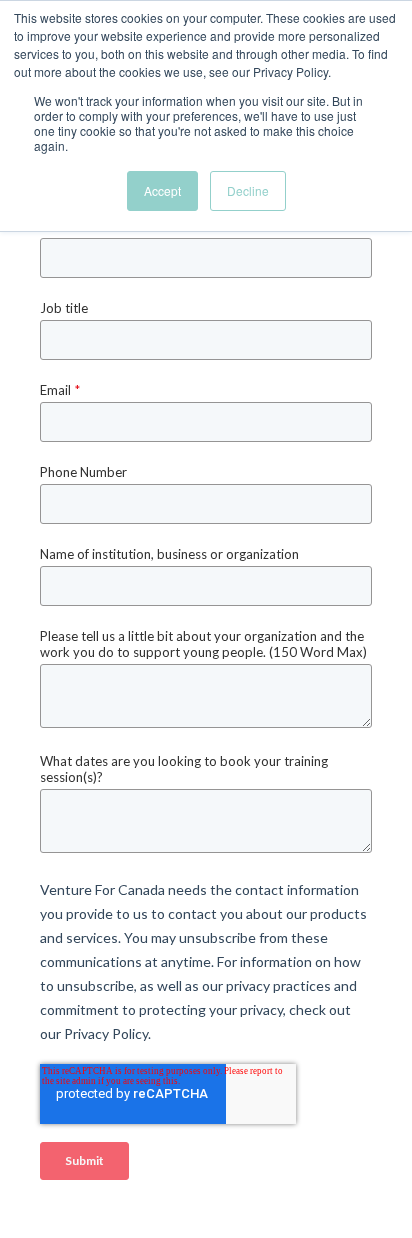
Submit (84, 1160)
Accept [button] (162, 190)
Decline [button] (248, 190)
